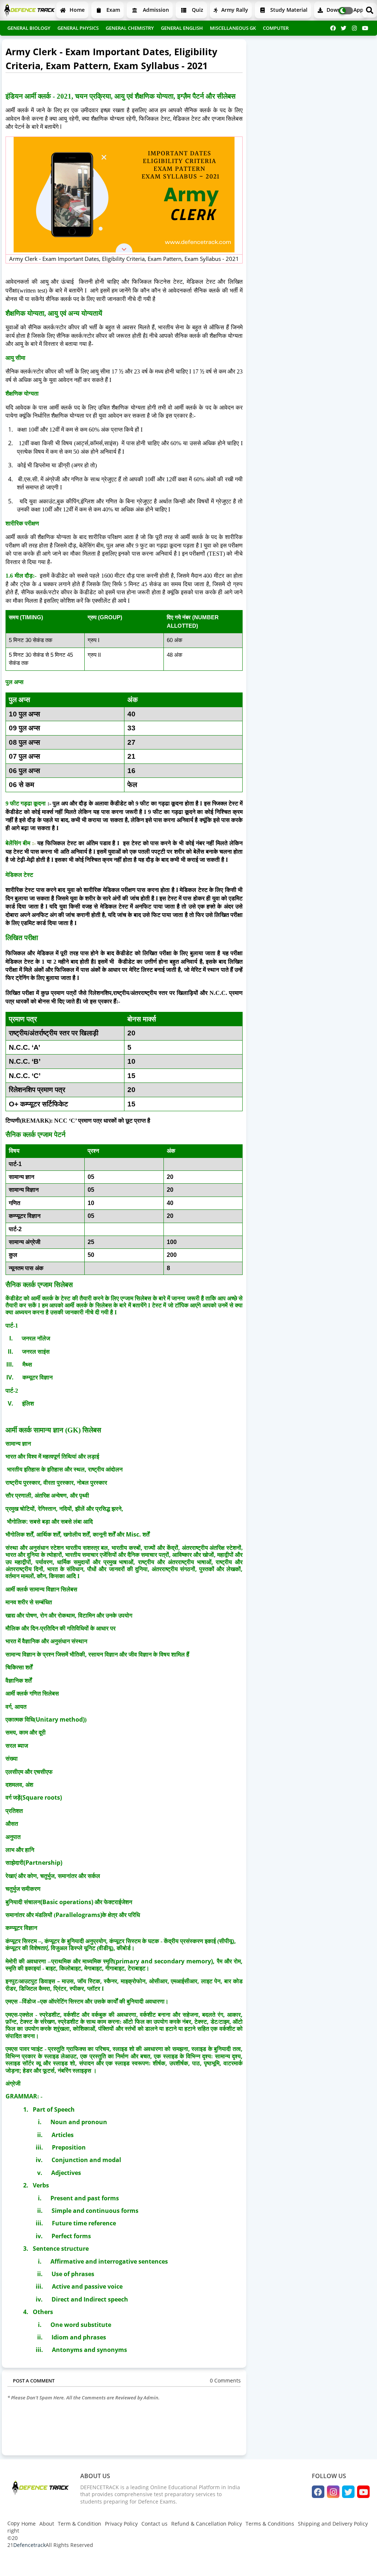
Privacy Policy (121, 2524)
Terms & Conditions (270, 2524)
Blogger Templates (60, 2563)
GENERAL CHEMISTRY (130, 28)
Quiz (197, 10)
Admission (155, 10)
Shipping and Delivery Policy (333, 2524)
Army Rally (234, 10)
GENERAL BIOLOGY (29, 28)
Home (76, 10)
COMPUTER (276, 28)
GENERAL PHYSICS (78, 28)
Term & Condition (80, 2524)
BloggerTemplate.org (151, 2563)
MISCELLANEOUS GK (233, 28)
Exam (112, 10)
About (47, 2524)
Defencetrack (29, 2545)
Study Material (288, 10)
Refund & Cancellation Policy (207, 2524)
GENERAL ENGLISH (182, 28)
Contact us (154, 2524)
